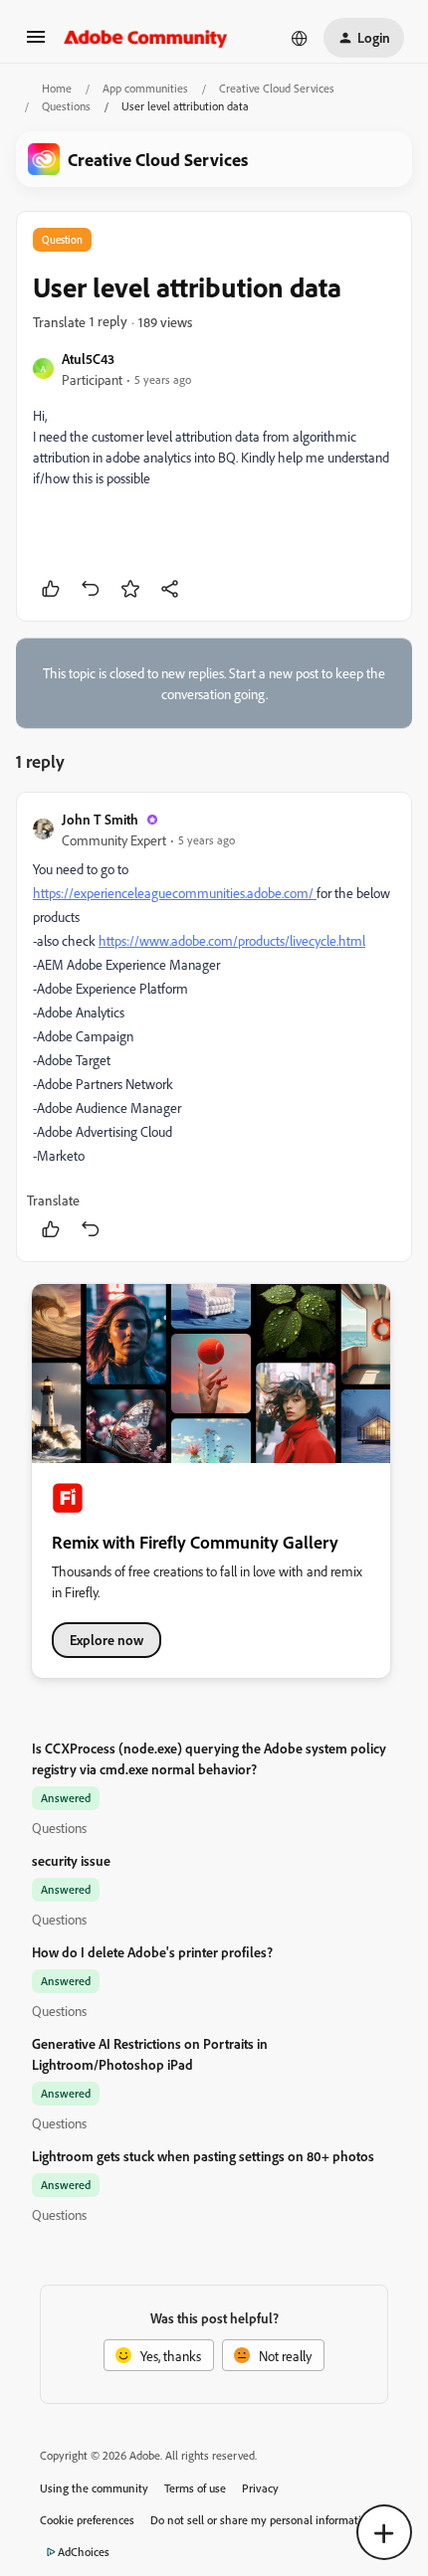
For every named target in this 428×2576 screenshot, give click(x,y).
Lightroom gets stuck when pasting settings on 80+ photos (203, 2156)
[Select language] (300, 38)
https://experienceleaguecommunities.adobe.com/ (175, 893)
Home (57, 88)
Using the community (94, 2488)
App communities (145, 88)
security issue (71, 1860)
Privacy (260, 2488)
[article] (214, 1027)
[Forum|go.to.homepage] (146, 38)
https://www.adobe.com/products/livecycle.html (232, 940)
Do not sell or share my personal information (262, 2520)
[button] (36, 43)
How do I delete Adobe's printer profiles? (152, 1952)
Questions (66, 106)
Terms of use (195, 2488)
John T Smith (100, 819)
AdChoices (84, 2552)
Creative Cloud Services (277, 88)
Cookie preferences (87, 2520)
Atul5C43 (88, 359)
